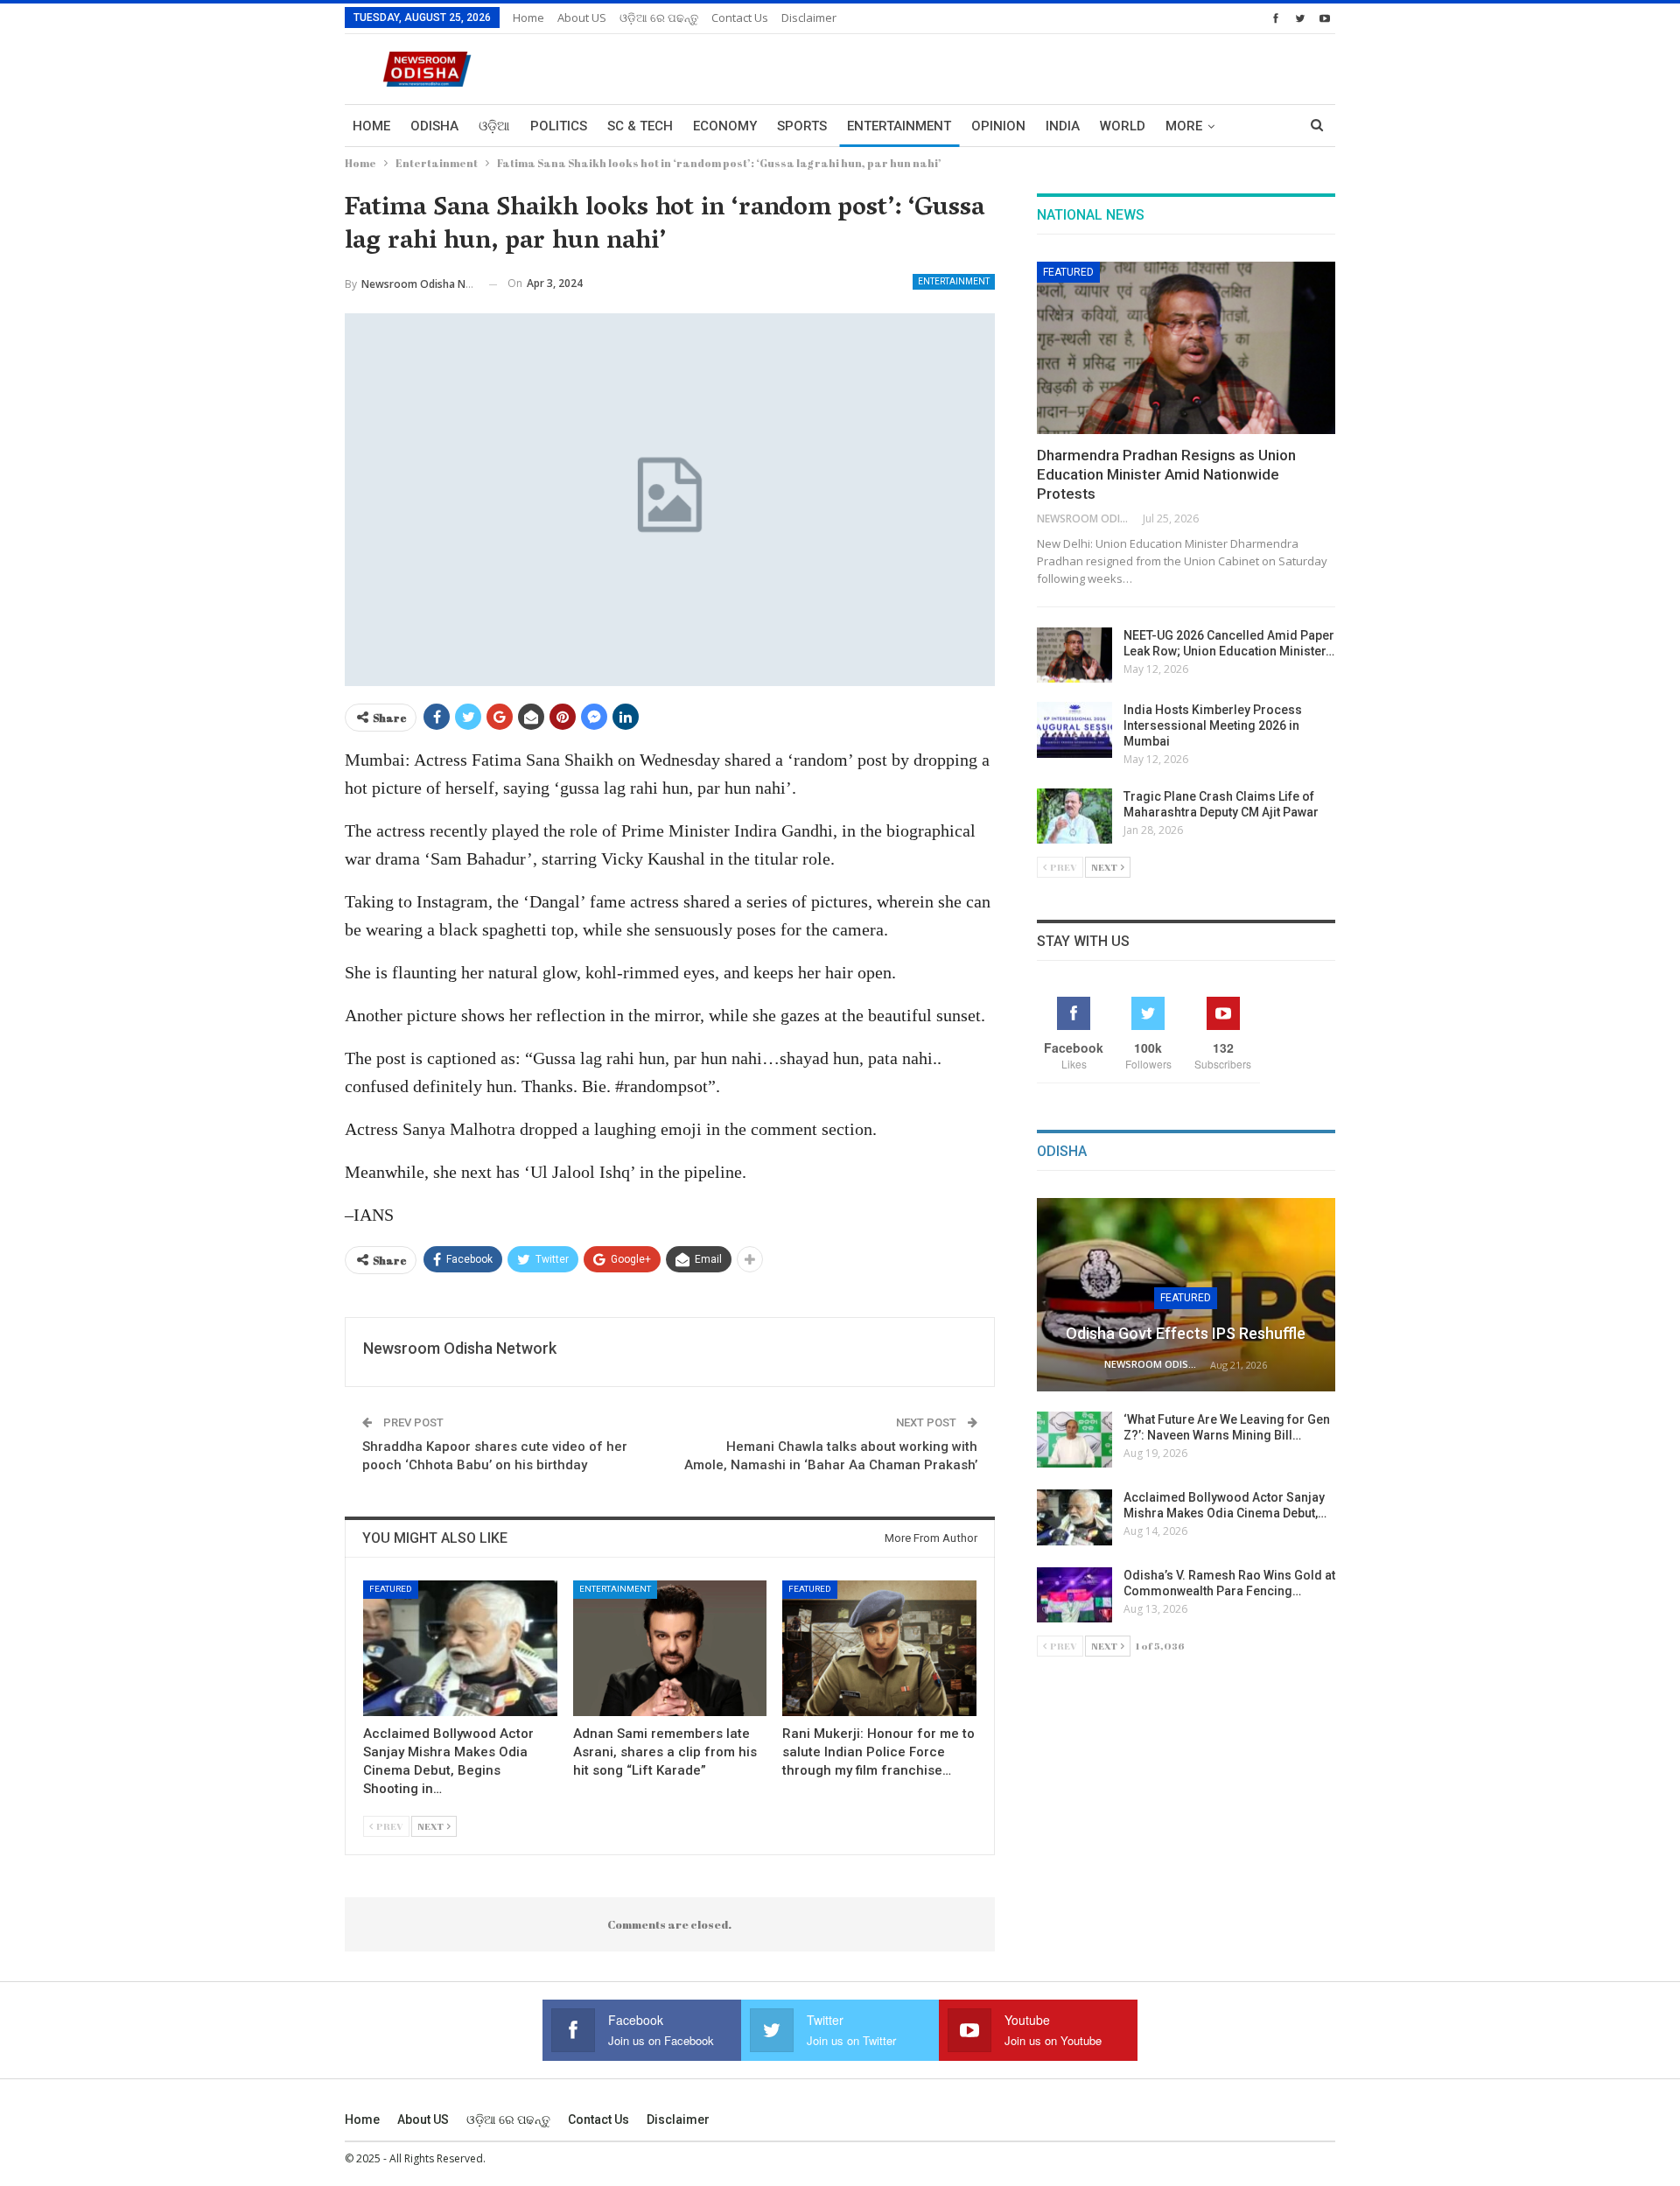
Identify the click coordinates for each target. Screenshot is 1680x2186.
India (1063, 126)
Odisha (434, 126)
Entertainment (899, 126)
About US (582, 18)
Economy (725, 126)
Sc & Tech (640, 126)
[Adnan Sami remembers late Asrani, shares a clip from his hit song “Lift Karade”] (670, 1648)
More (1184, 126)
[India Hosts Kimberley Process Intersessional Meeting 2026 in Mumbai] (1074, 730)
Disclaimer (809, 18)
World (1123, 126)
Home (528, 18)
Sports (802, 126)
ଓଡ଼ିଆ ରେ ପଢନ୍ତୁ (659, 18)
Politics (559, 126)
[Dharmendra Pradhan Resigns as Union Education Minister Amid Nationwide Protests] (1186, 348)
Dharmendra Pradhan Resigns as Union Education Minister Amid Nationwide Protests (1166, 474)
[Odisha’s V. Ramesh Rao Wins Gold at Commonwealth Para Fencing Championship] (1074, 1595)
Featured (391, 1589)
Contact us (740, 18)
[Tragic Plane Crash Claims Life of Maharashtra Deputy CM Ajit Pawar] (1074, 816)
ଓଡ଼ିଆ (494, 126)
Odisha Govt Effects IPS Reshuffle (1186, 1333)
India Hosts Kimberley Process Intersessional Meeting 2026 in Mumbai (1213, 725)
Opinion (998, 126)
